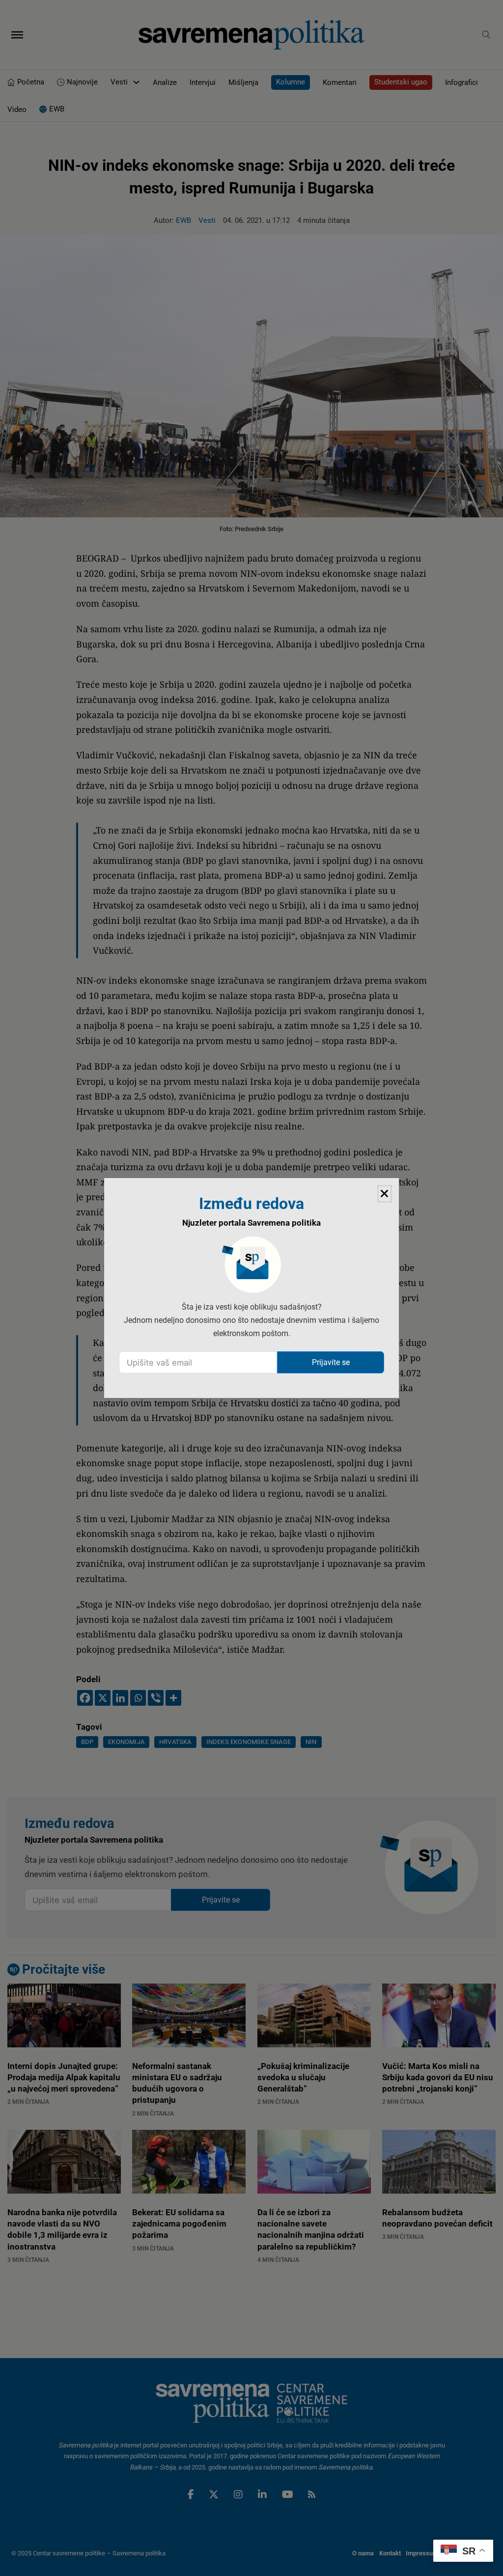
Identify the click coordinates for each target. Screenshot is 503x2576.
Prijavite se (331, 1362)
